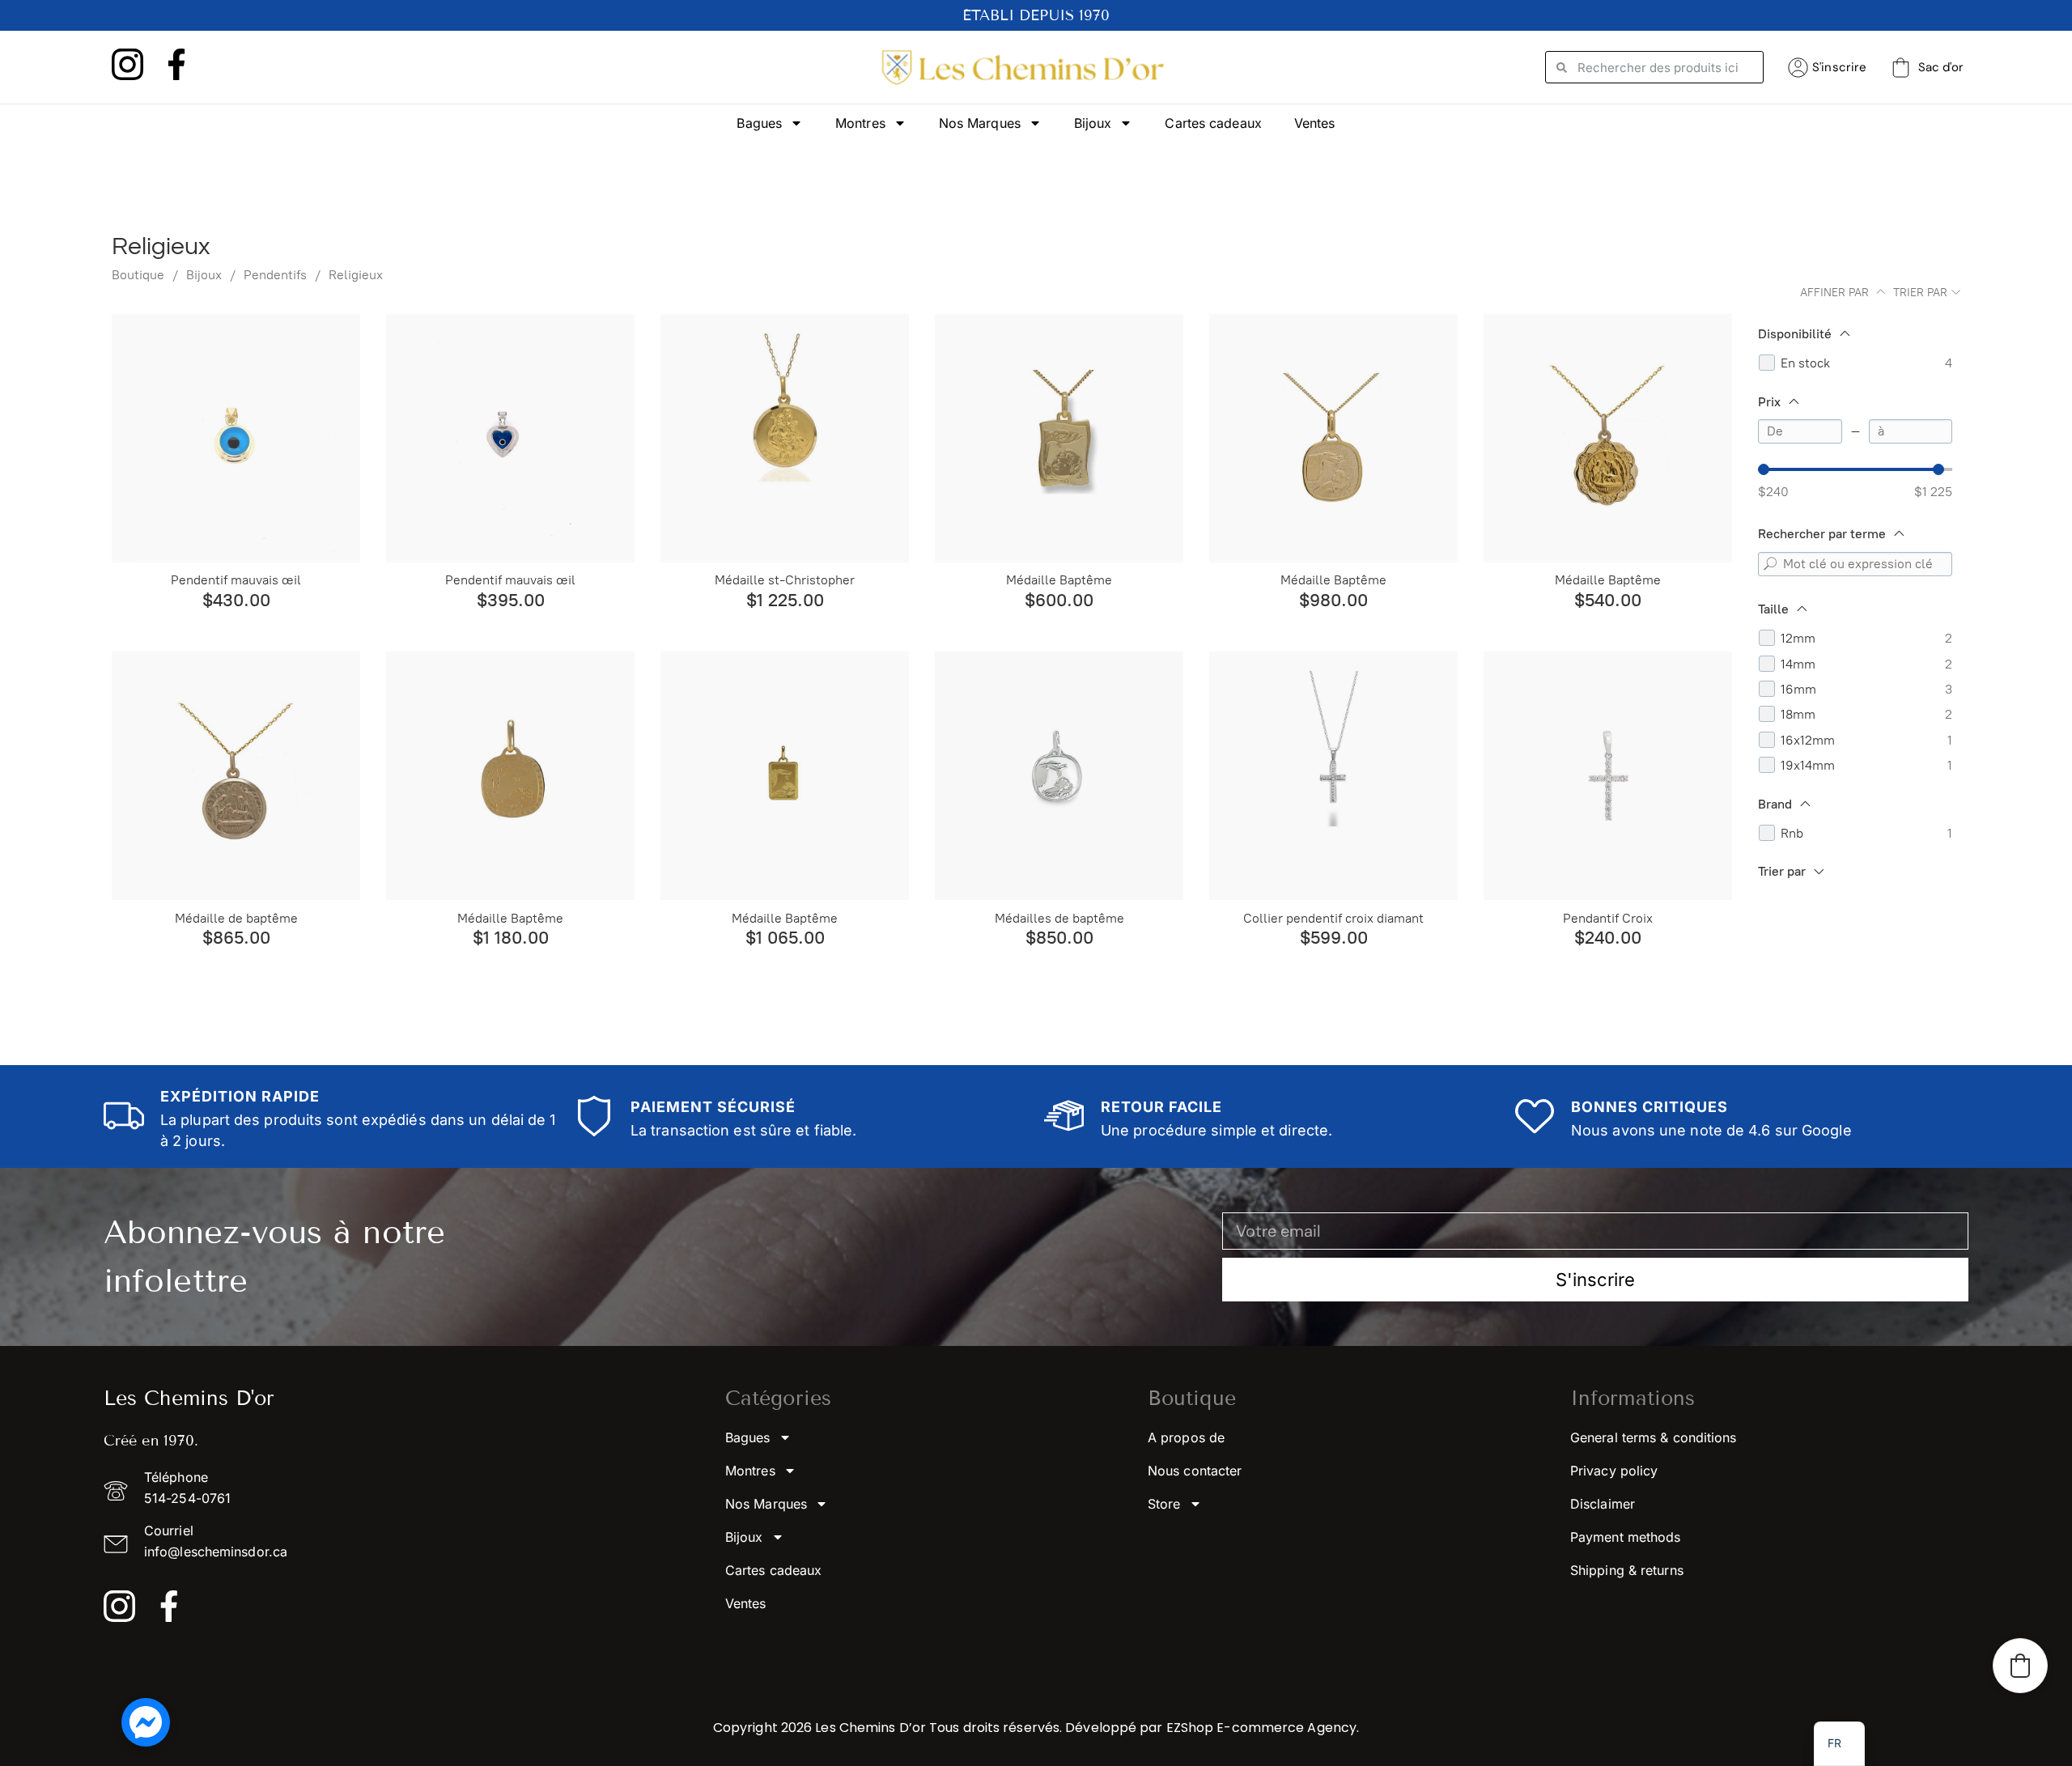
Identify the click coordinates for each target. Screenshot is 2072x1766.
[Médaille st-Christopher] (785, 438)
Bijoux (1093, 123)
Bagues (759, 123)
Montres (860, 123)
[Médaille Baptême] (1059, 438)
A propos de (1186, 1437)
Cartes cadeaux (1213, 123)
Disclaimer (1603, 1504)
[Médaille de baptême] (236, 776)
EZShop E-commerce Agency (1261, 1728)
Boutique (138, 275)
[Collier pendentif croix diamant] (1333, 776)
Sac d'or (1941, 67)
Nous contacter (1195, 1471)
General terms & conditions (1654, 1437)
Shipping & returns (1627, 1570)
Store (1164, 1504)
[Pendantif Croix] (1608, 776)
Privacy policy (1614, 1471)
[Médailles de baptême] (1059, 776)
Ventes (1315, 123)
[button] (2020, 1666)
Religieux (356, 275)
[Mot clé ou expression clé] (1770, 564)
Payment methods (1626, 1537)
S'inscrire (1839, 67)
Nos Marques (980, 123)
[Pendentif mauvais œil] (236, 438)
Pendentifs (275, 275)
